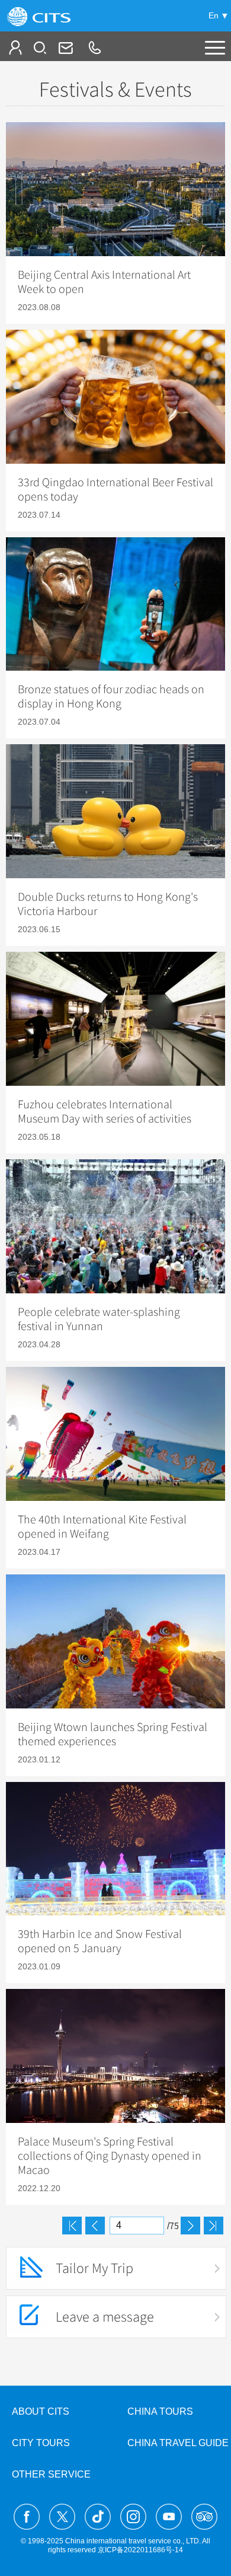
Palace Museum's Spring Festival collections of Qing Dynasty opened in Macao (110, 2156)
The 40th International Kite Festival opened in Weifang (102, 1527)
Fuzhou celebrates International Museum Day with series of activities (105, 1112)
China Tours (160, 2411)
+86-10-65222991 (94, 47)
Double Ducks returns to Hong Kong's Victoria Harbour (108, 904)
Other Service (51, 2474)
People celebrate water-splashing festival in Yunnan (99, 1319)
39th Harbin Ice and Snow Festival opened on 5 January (100, 1941)
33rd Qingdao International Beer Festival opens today (115, 490)
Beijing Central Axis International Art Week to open (104, 282)
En (214, 15)
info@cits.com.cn (65, 47)
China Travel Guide (178, 2443)
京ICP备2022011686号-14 (140, 2550)
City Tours (41, 2443)
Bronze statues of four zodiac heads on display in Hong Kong (111, 697)
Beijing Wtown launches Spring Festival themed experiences (113, 1735)
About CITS (41, 2411)
